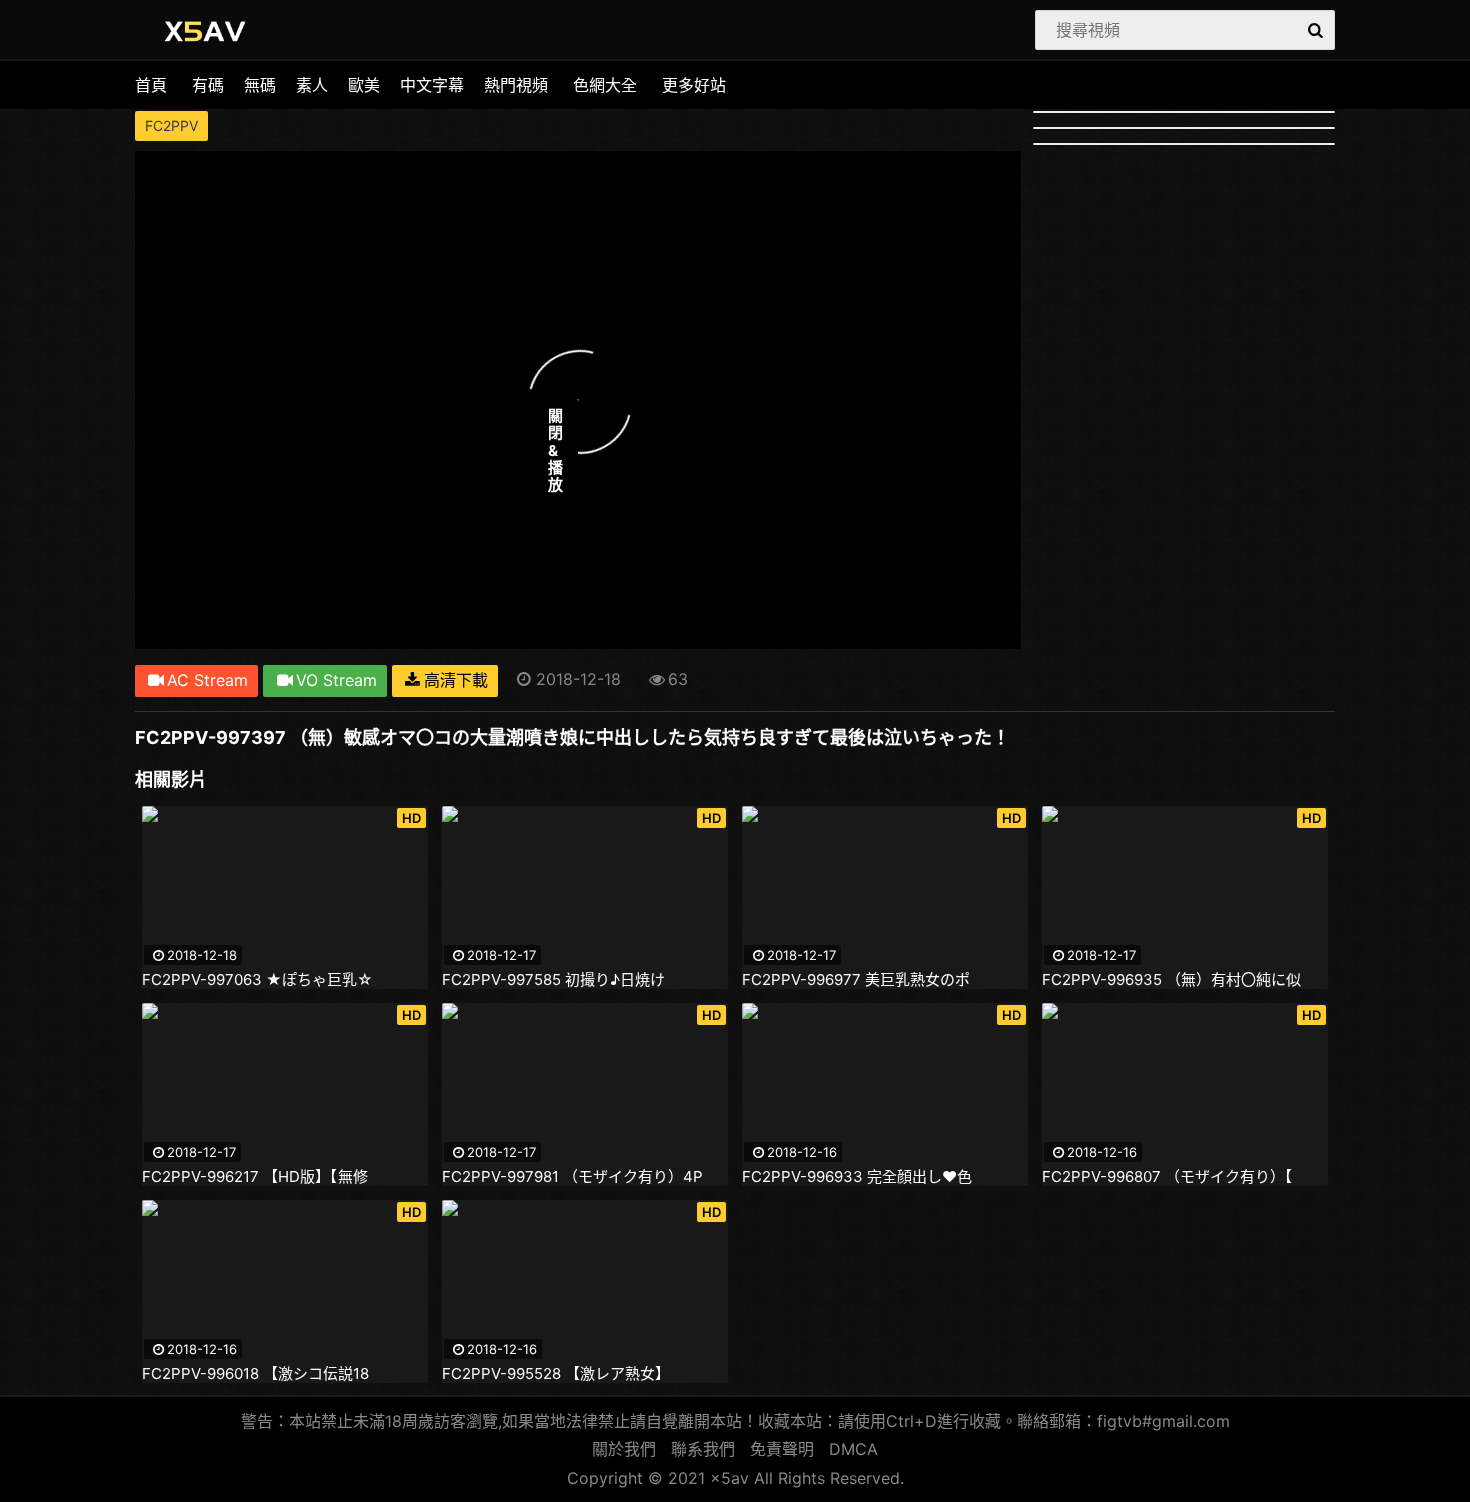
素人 (312, 85)
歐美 (364, 85)
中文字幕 (432, 85)
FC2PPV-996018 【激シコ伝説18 (255, 1374)
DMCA (853, 1449)
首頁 (151, 85)
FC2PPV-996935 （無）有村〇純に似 (1171, 980)
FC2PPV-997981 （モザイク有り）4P (572, 1177)
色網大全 (605, 85)
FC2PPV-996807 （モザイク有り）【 (1167, 1177)
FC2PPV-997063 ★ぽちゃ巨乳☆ (257, 980)
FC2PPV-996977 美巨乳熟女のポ (856, 980)
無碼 (260, 85)
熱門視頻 (516, 85)
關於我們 (624, 1449)
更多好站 (694, 85)
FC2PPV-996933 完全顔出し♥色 (857, 1177)
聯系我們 (703, 1449)
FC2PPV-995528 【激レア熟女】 (556, 1374)
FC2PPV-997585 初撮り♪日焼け (553, 980)
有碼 (208, 85)
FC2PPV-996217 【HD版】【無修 (255, 1177)
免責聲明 (782, 1449)
